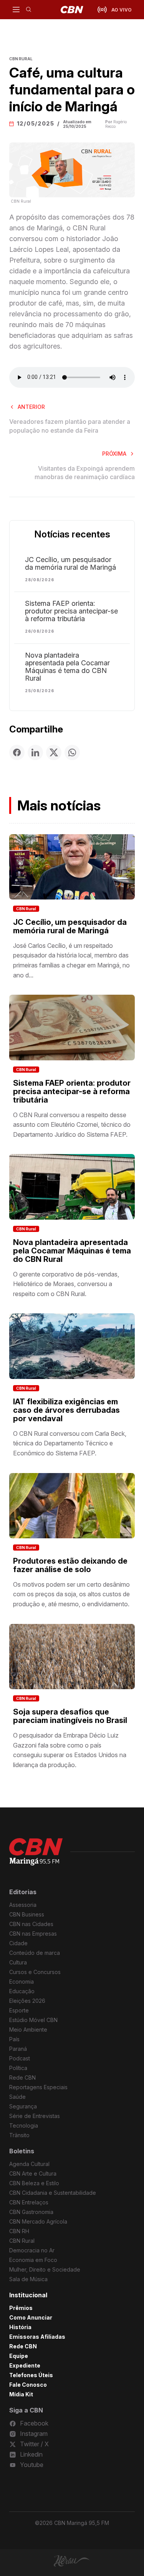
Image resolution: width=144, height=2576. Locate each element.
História (20, 2327)
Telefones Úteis (31, 2375)
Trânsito (19, 2135)
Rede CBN (22, 2077)
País (14, 2039)
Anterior (31, 407)
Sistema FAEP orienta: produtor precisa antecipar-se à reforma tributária (71, 611)
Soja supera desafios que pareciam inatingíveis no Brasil (70, 1716)
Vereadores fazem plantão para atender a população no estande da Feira (70, 426)
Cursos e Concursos (35, 1972)
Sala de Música (28, 2279)
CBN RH (19, 2231)
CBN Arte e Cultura (33, 2173)
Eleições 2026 (27, 2001)
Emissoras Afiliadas (37, 2337)
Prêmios (21, 2308)
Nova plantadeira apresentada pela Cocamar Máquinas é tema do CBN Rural (67, 667)
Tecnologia (24, 2125)
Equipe (19, 2356)
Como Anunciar (31, 2317)
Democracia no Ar (32, 2250)
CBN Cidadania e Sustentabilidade (53, 2193)
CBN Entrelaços (29, 2202)
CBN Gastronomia (31, 2212)
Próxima (114, 454)
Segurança (23, 2106)
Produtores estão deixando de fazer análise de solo (70, 1565)
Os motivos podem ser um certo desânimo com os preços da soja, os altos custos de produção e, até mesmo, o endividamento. (71, 1594)
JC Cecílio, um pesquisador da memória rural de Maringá (70, 564)
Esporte (19, 2010)
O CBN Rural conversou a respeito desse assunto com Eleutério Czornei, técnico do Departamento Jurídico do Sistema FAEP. (72, 1125)
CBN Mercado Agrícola (38, 2221)
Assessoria (23, 1905)
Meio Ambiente (28, 2030)
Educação (22, 1991)
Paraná (18, 2049)
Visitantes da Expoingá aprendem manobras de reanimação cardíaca (85, 473)
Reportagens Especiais (38, 2087)
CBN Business (27, 1914)
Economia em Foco (33, 2260)
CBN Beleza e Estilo (34, 2183)
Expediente (25, 2365)
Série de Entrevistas (35, 2116)
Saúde (17, 2097)
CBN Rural (26, 909)
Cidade (18, 1943)
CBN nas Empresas (33, 1934)
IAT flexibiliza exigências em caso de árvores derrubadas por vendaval (66, 1410)
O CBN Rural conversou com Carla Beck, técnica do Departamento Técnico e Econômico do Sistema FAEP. (70, 1443)
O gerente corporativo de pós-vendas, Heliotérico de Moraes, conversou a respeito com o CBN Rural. (66, 1284)
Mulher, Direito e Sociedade (45, 2269)
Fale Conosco (28, 2385)
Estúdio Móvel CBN (33, 2020)
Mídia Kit (21, 2394)
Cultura (18, 1962)
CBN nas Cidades (31, 1924)
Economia (22, 1982)
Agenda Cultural (29, 2164)
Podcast (20, 2058)
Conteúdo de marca (35, 1953)
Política (18, 2068)
